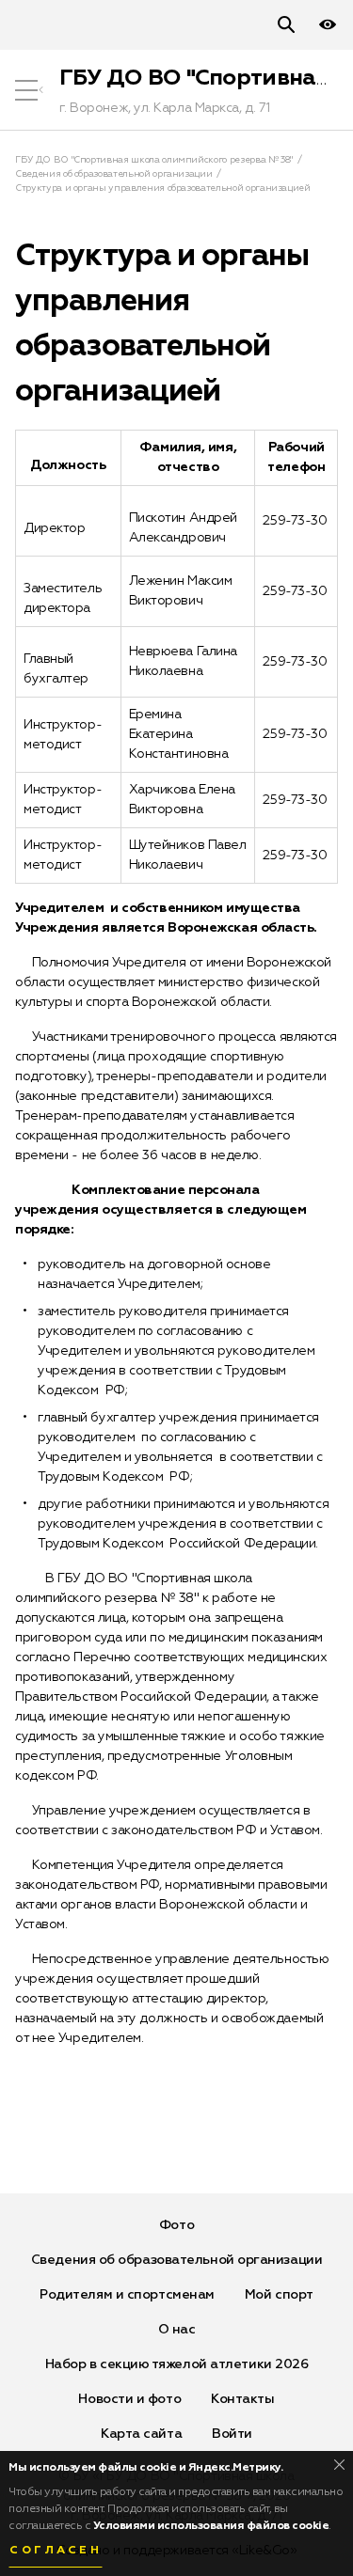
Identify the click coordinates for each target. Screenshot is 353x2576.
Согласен (56, 2551)
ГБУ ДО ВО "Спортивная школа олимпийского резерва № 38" (154, 160)
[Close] (339, 2465)
